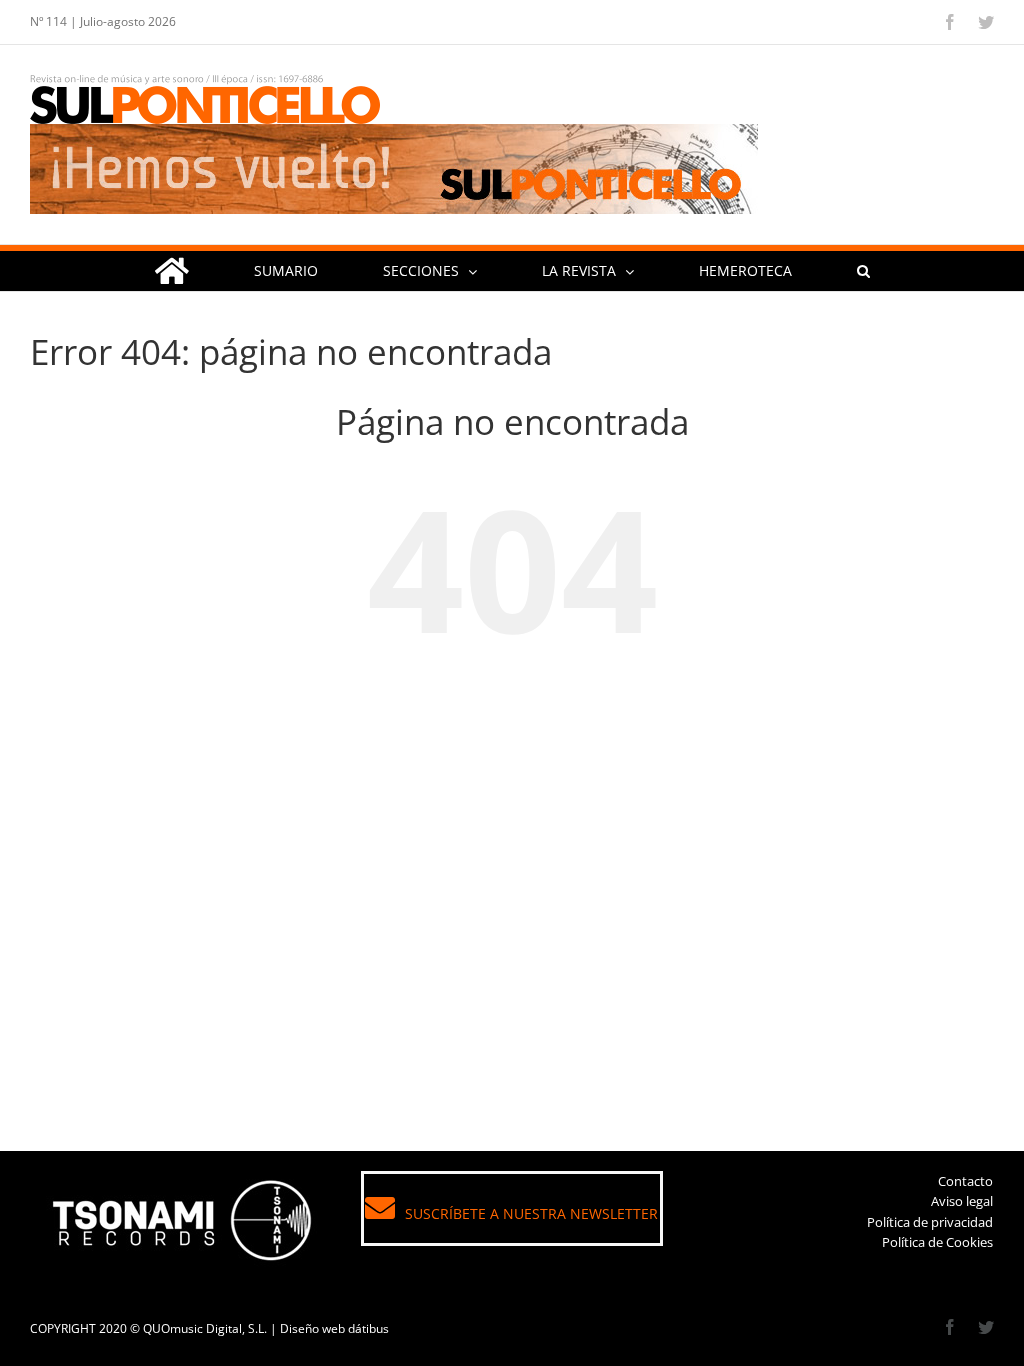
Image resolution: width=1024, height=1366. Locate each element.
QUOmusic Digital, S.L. (205, 1328)
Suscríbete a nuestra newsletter (531, 1213)
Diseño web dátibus (334, 1328)
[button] (863, 271)
